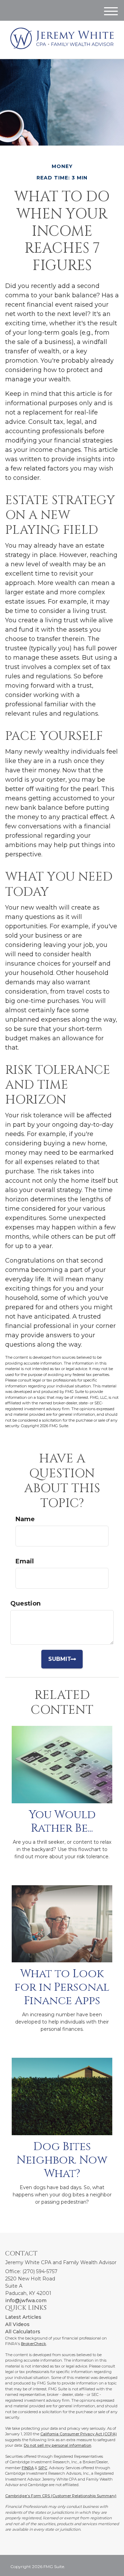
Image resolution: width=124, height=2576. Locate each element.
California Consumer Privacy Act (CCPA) (79, 2434)
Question (25, 1603)
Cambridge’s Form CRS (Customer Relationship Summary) (61, 2496)
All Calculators (23, 2332)
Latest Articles (23, 2317)
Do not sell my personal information (58, 2445)
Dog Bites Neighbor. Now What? (62, 2160)
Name (25, 1519)
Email (25, 1561)
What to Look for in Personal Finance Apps (62, 1987)
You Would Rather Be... (62, 1821)
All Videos (17, 2324)
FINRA (28, 2468)
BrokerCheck (34, 2344)
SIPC (43, 2468)
